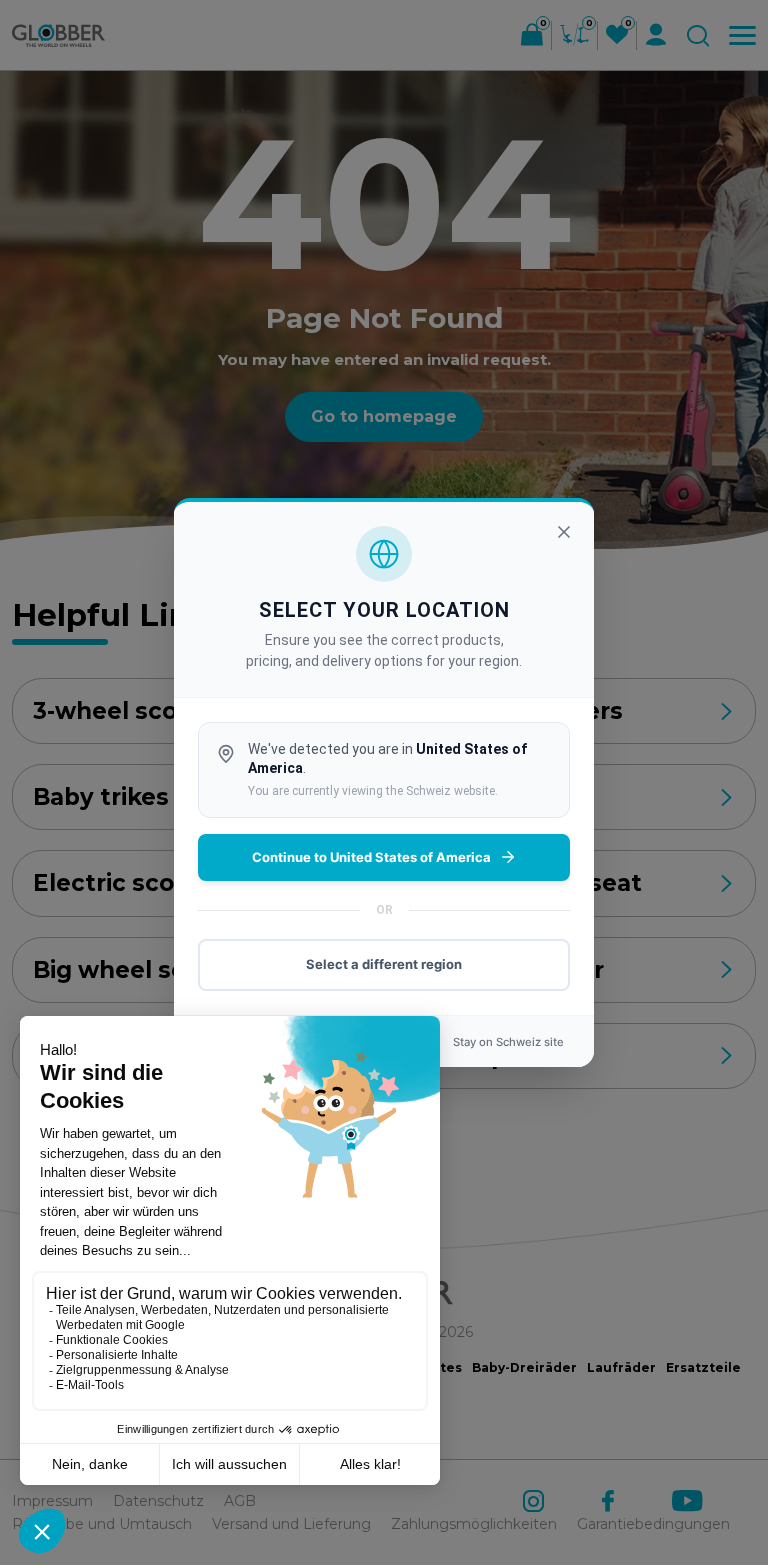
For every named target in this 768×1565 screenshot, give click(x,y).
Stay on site (508, 1042)
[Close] (564, 532)
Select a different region (384, 964)
